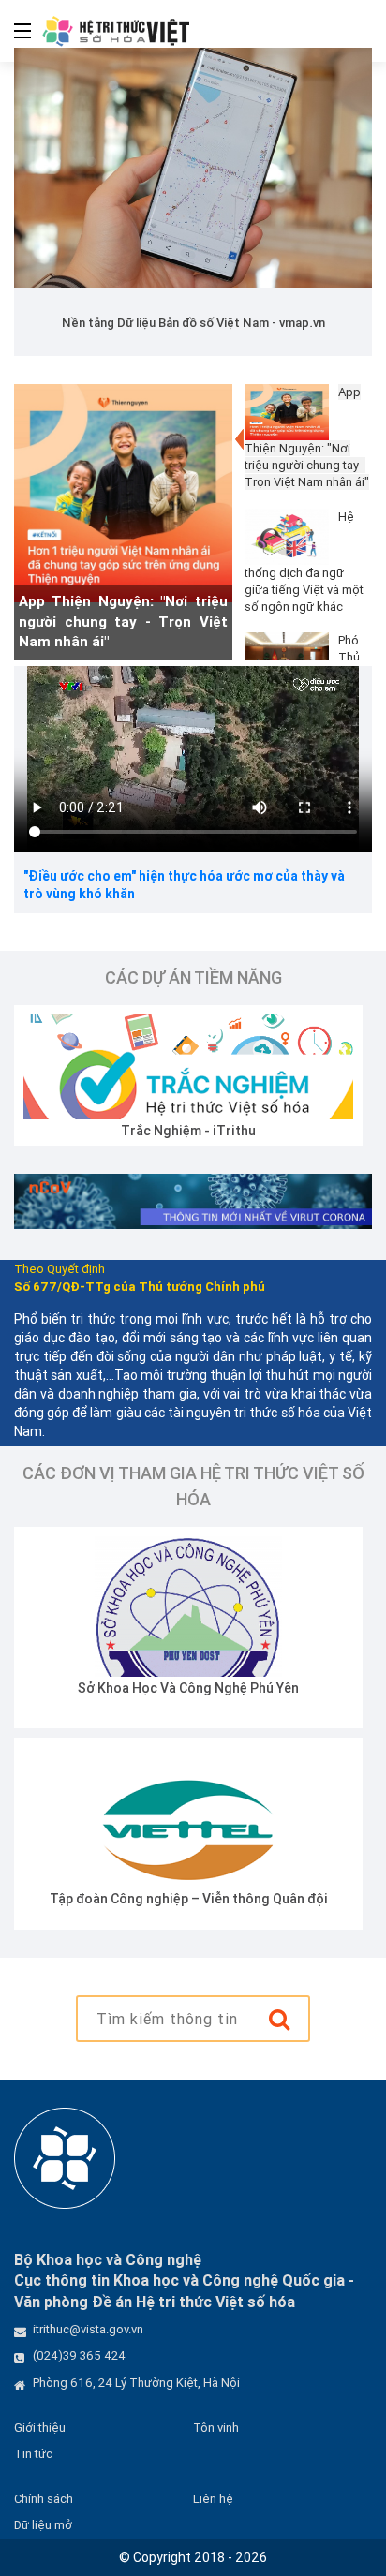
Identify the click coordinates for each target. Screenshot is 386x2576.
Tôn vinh (216, 2428)
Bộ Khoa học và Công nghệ (234, 1688)
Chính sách (44, 2499)
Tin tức (33, 2454)
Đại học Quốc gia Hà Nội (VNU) (233, 1899)
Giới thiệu (40, 2428)
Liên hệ (213, 2499)
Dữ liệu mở (43, 2525)
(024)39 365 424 (79, 2355)
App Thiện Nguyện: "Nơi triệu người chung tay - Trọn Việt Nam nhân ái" (123, 621)
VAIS (224, 1131)
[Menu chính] (15, 31)
